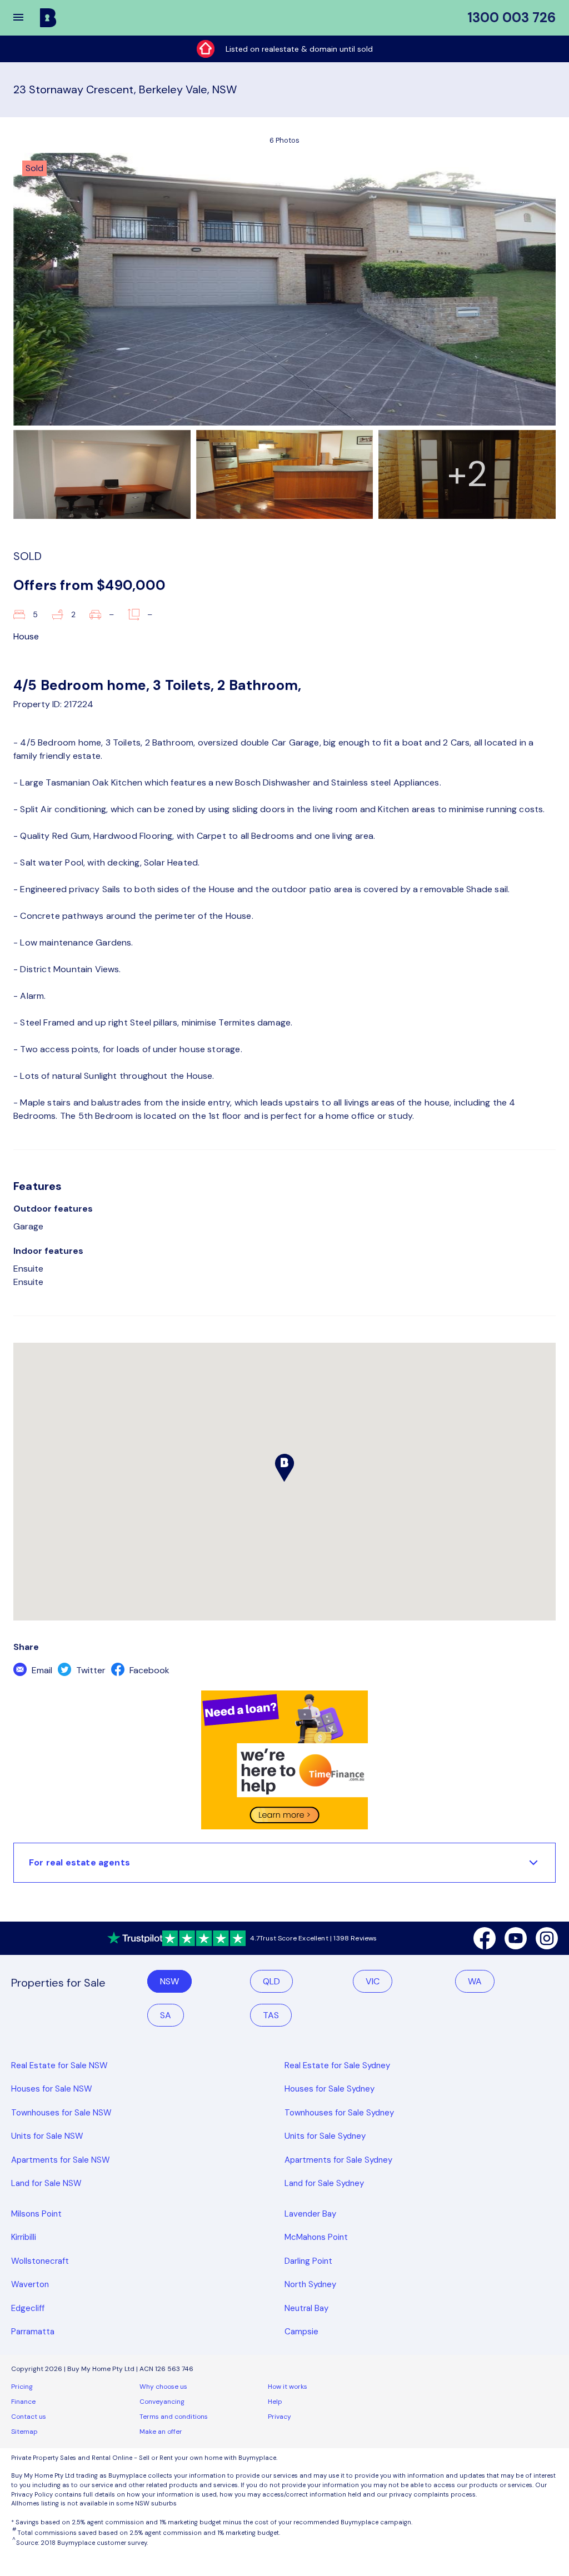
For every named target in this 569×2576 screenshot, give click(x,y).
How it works (288, 2387)
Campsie (301, 2332)
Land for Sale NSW (46, 2183)
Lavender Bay (310, 2214)
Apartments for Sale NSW (61, 2160)
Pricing (22, 2387)
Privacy (279, 2417)
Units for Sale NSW (47, 2136)
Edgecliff (28, 2308)
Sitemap (24, 2432)
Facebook (148, 1670)
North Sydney (310, 2284)
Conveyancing (162, 2402)
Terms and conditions (174, 2417)
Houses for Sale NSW (52, 2089)
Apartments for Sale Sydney (338, 2160)
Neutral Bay (306, 2308)
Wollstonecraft (40, 2261)
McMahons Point (316, 2237)
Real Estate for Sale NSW (59, 2065)
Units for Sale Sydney (325, 2136)
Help (275, 2402)
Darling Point (308, 2261)
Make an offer (161, 2432)
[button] (26, 18)
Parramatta (33, 2332)
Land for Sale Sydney (324, 2183)
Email (41, 1670)
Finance (23, 2402)
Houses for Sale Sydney (330, 2089)
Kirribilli (24, 2237)
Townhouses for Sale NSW (61, 2113)
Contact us (29, 2417)
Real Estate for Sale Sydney (337, 2065)
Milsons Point (36, 2214)
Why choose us (163, 2387)
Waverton (30, 2284)
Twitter (90, 1670)
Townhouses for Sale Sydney (339, 2113)
